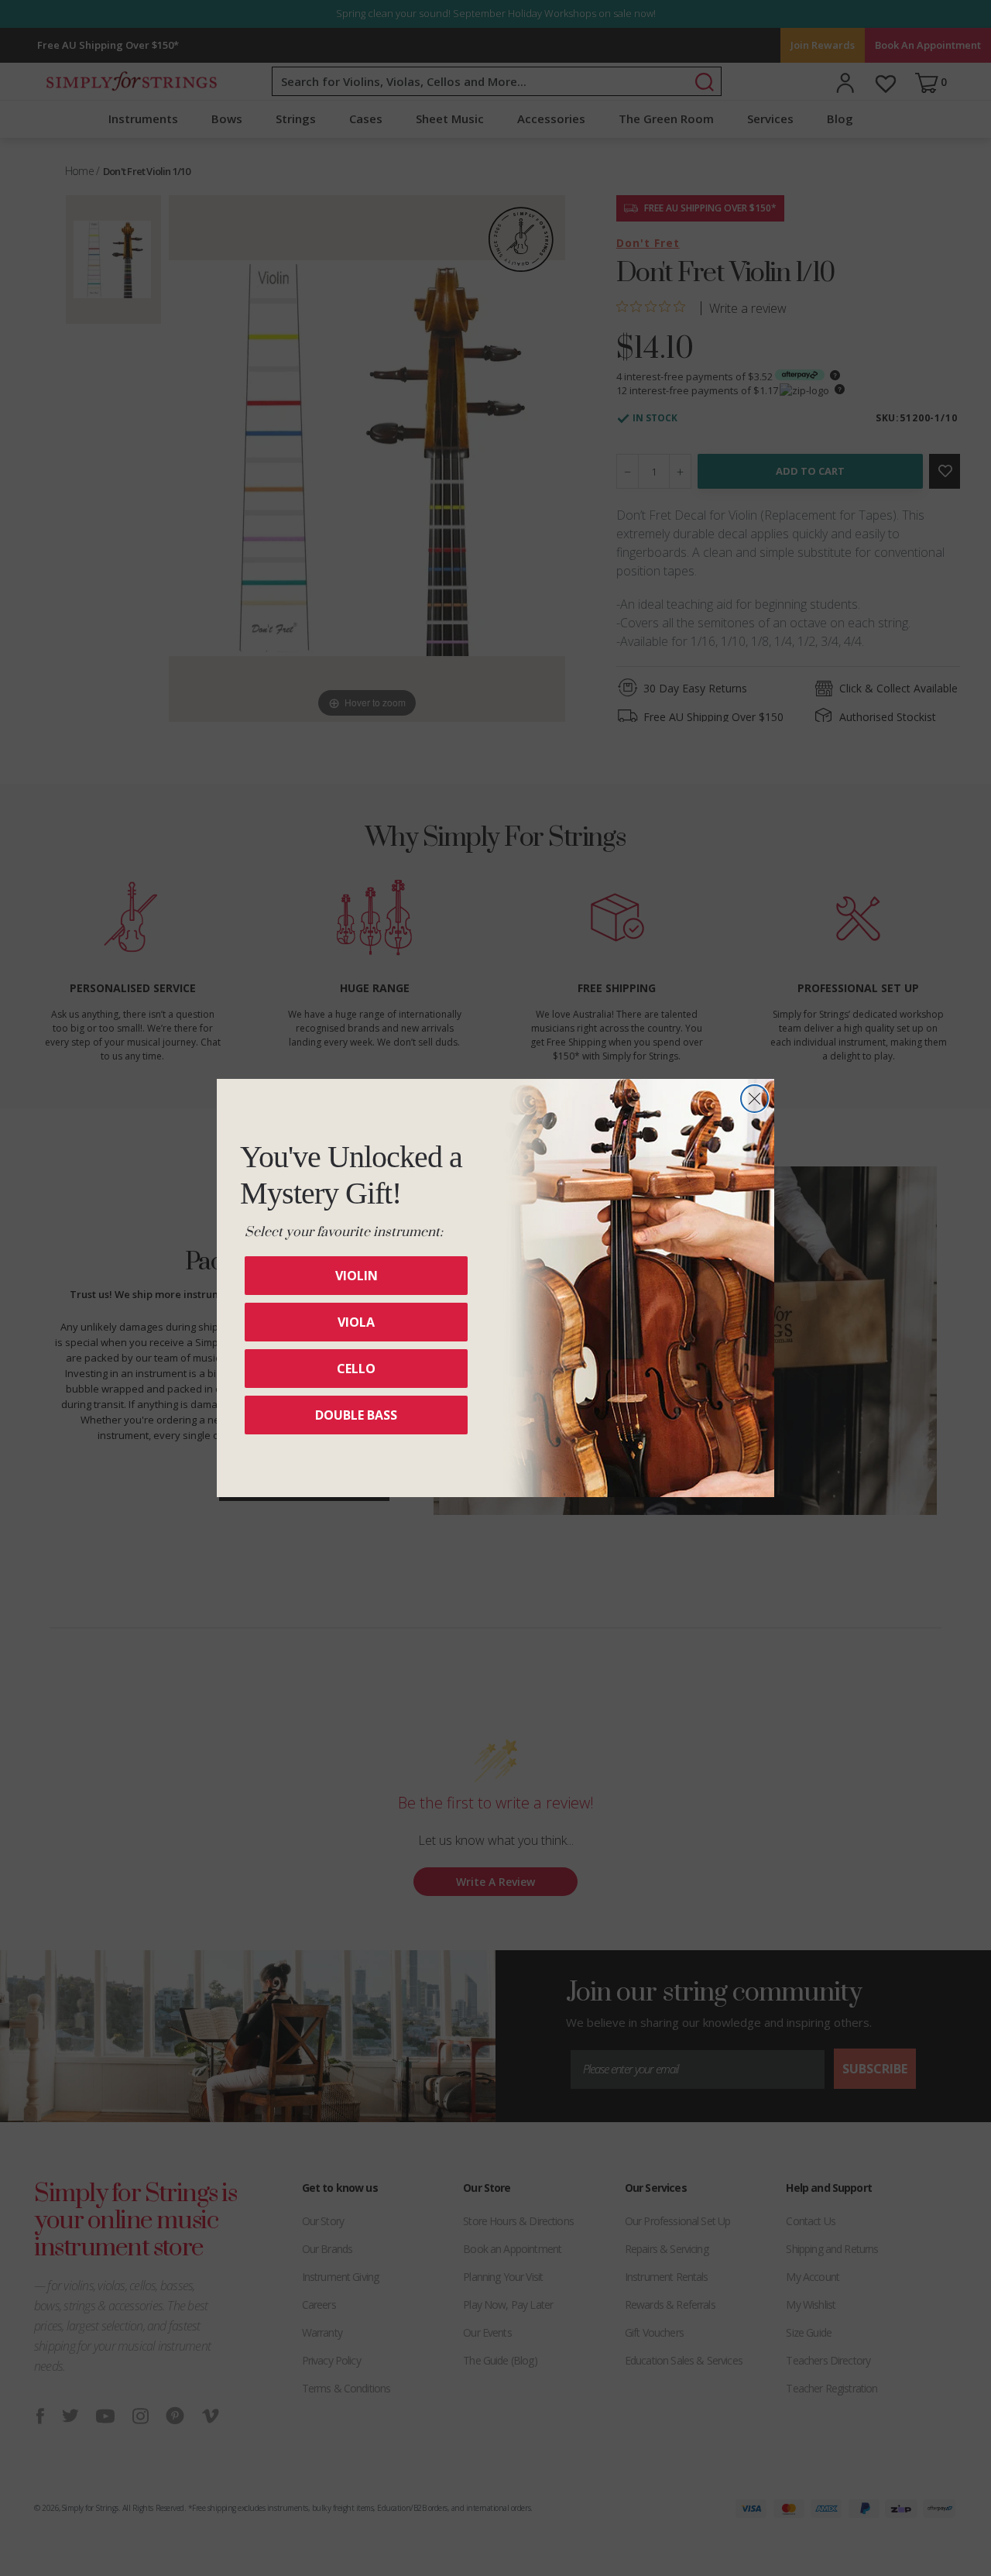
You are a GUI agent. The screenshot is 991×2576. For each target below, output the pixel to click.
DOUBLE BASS (356, 1415)
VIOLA (356, 1322)
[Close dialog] (754, 1099)
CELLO (356, 1369)
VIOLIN (357, 1276)
